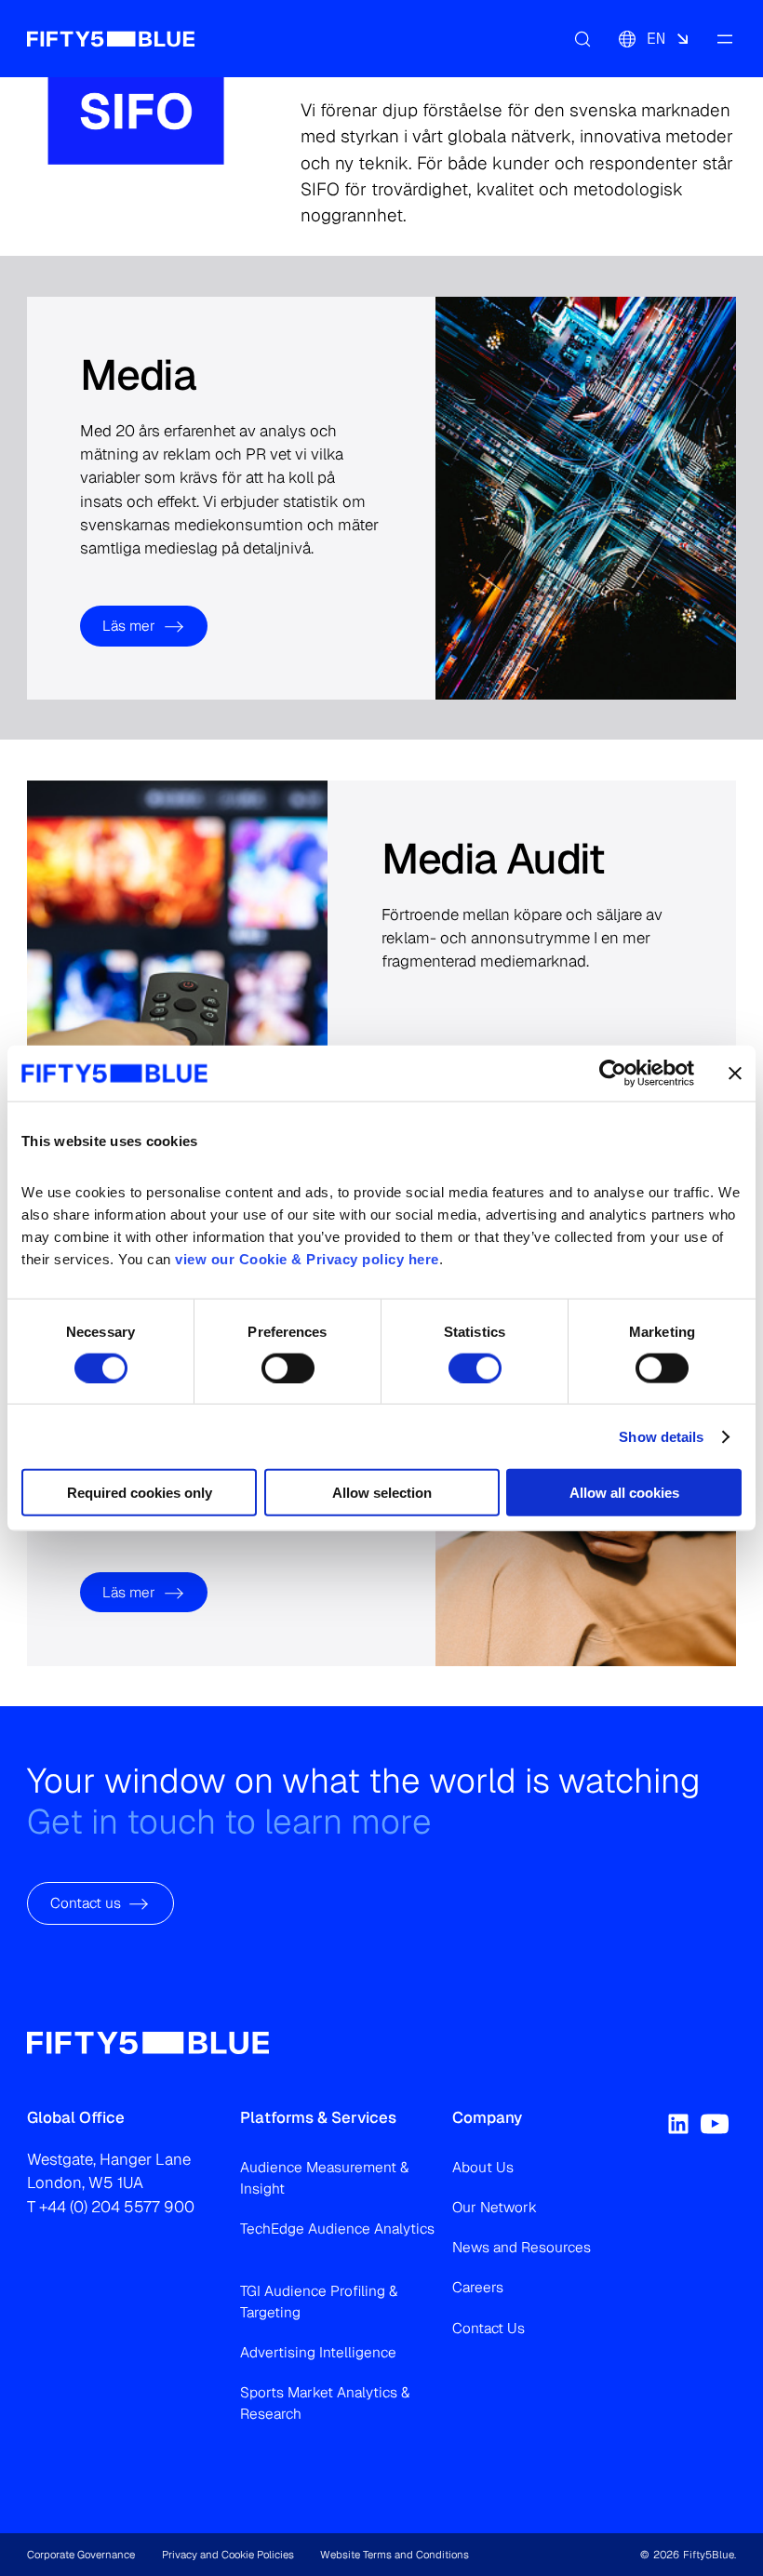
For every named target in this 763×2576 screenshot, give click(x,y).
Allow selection (382, 1493)
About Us (483, 2167)
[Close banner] (735, 1073)
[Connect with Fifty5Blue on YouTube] (715, 2124)
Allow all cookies (624, 1493)
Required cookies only (140, 1493)
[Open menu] (725, 38)
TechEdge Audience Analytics (337, 2229)
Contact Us (489, 2328)
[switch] (288, 1368)
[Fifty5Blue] (111, 38)
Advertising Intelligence (318, 2352)
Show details (661, 1436)
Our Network (495, 2207)
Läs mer (129, 626)
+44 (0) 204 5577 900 (117, 2207)
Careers (478, 2287)
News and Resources (522, 2247)
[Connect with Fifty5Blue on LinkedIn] (678, 2124)
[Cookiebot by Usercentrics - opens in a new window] (613, 1073)
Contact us (86, 1904)
